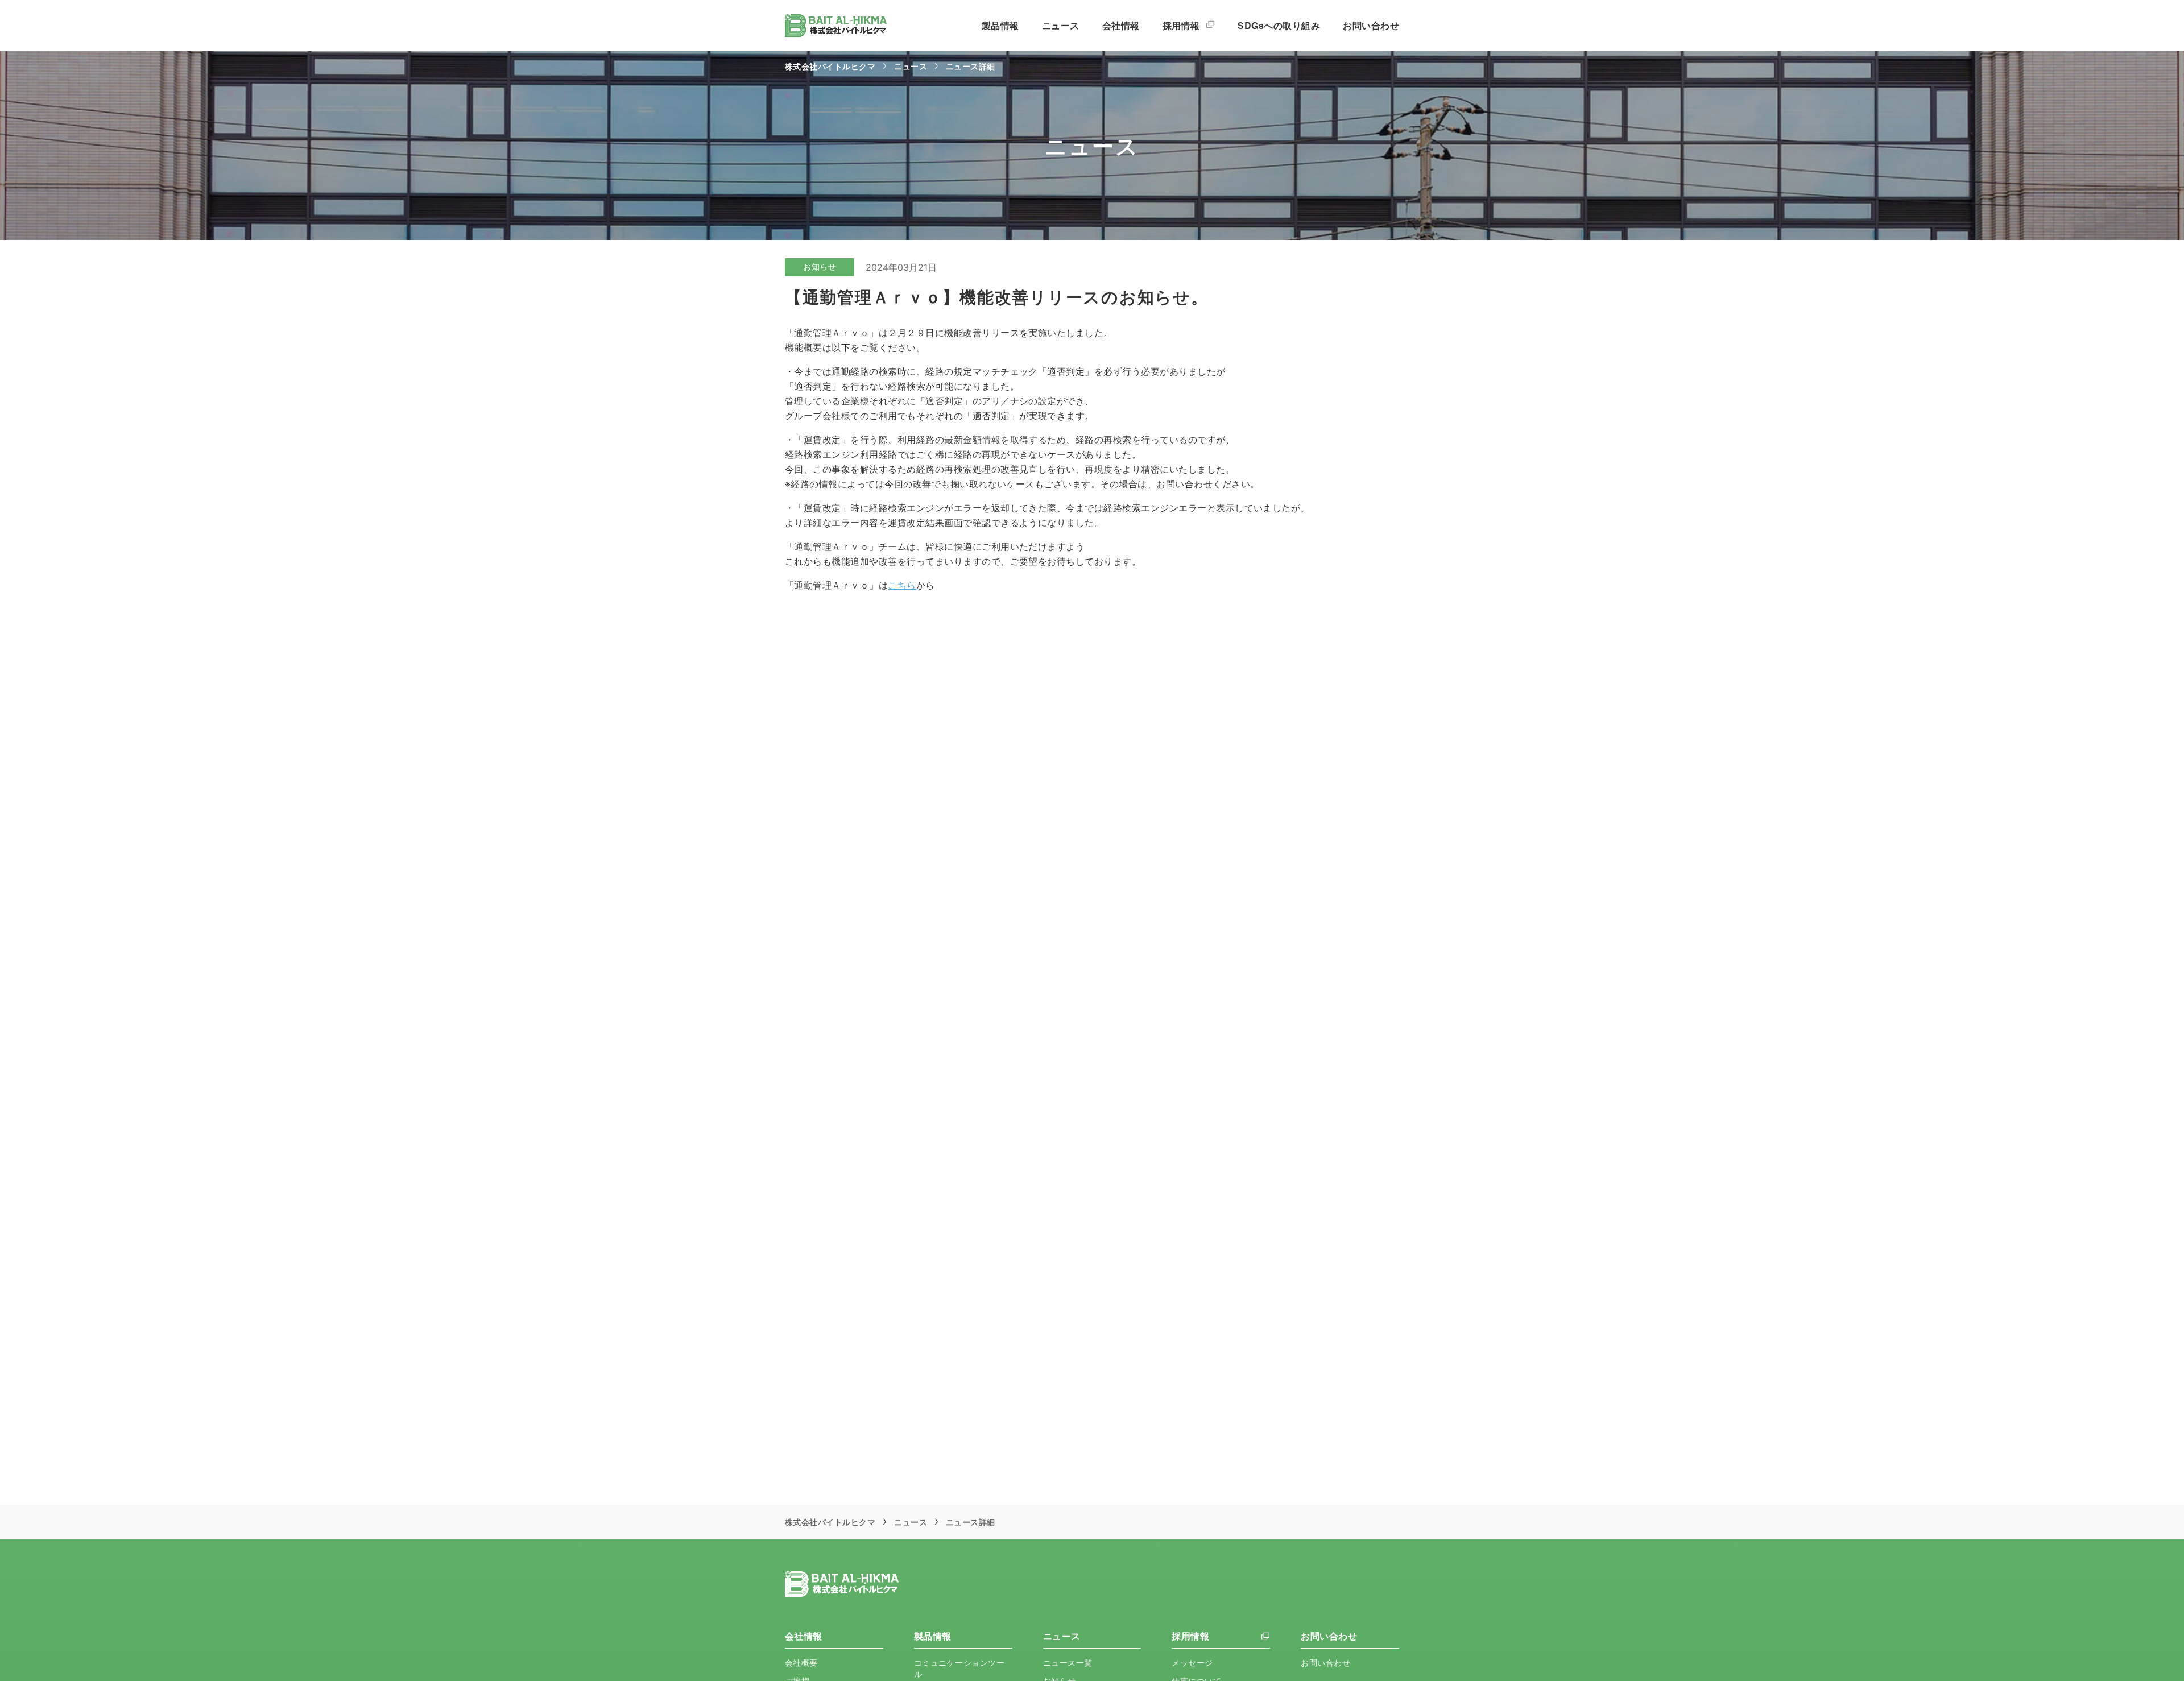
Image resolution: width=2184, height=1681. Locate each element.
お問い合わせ (1371, 25)
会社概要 (801, 1663)
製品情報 (1000, 25)
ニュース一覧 (1068, 1663)
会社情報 (1121, 25)
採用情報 (1182, 25)
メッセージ (1192, 1663)
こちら (902, 585)
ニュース (1061, 25)
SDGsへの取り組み (1279, 25)
